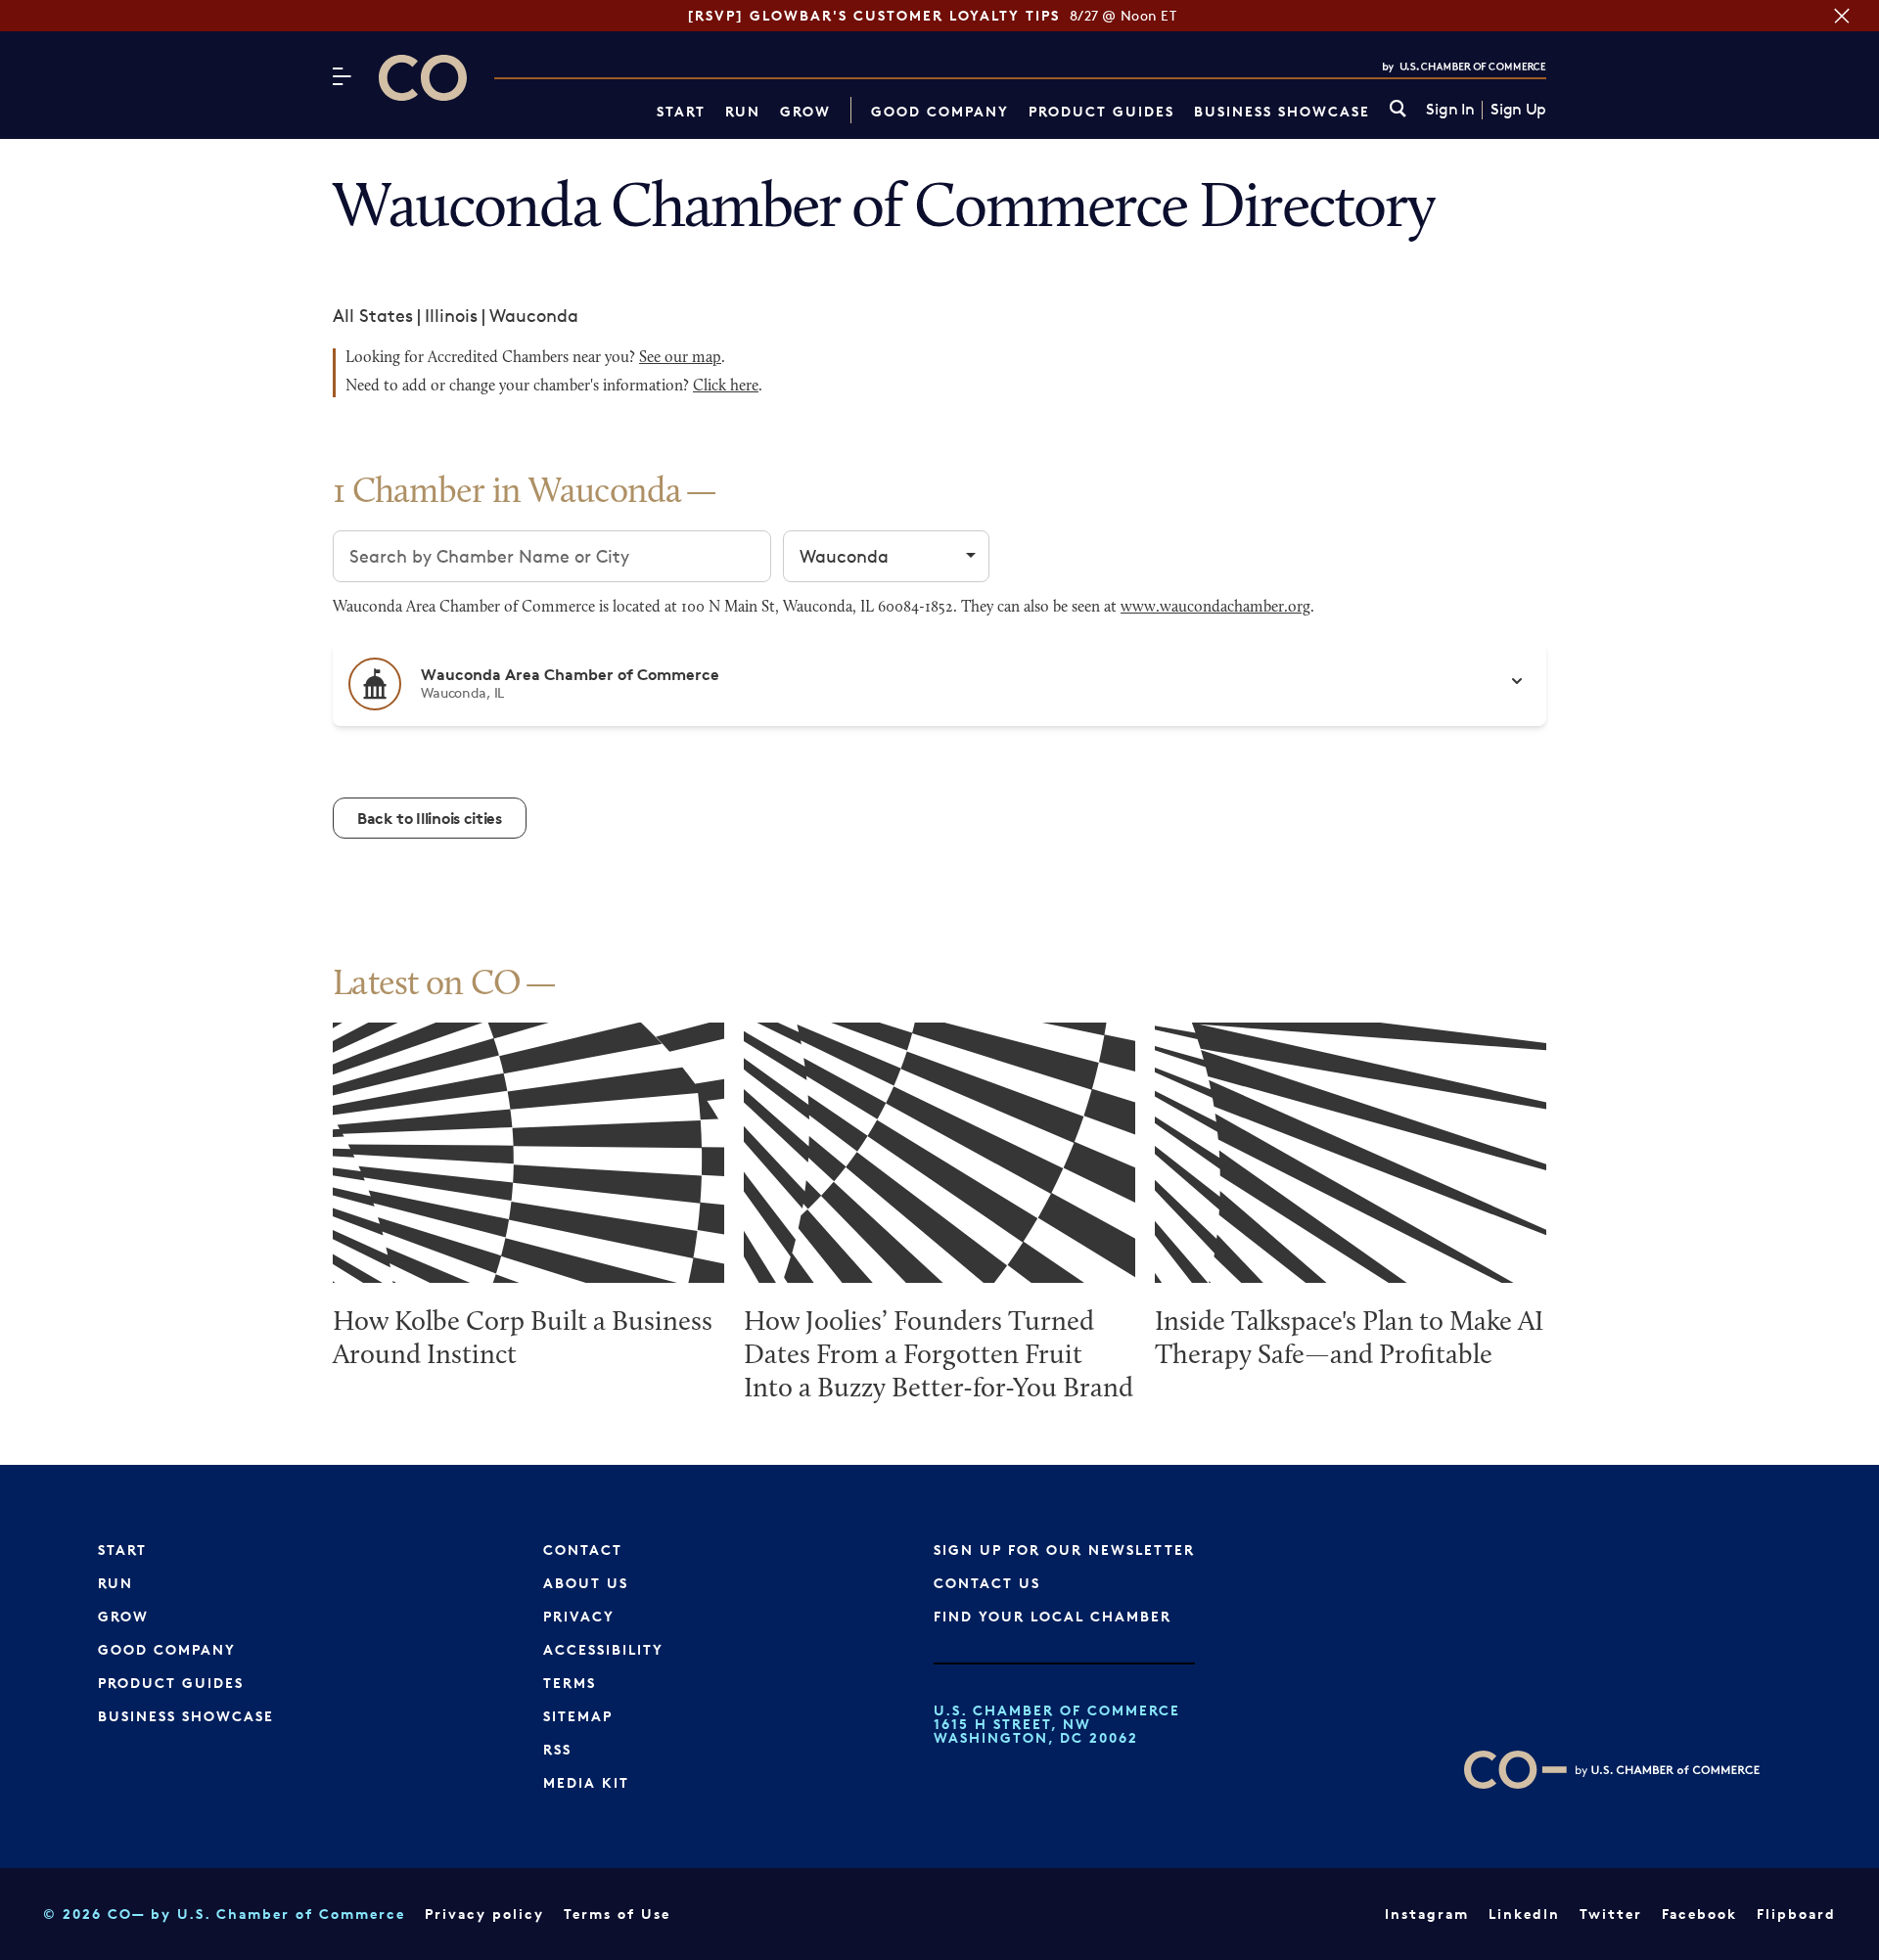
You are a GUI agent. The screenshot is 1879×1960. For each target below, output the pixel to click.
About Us (586, 1583)
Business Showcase (1282, 111)
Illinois (451, 315)
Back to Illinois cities (430, 818)
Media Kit (586, 1782)
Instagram (1427, 1914)
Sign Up (1518, 110)
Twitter (1611, 1914)
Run (743, 111)
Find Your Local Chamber (1053, 1616)
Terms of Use (617, 1914)
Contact (583, 1550)
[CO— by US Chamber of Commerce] (423, 78)
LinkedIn (1524, 1914)
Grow (805, 111)
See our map (680, 358)
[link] (1398, 110)
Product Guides (1101, 111)
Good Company (940, 111)
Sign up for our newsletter (1064, 1550)
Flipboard (1796, 1914)
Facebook (1699, 1914)
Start (681, 111)
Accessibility (603, 1649)
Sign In (1450, 110)
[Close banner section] (1842, 16)
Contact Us (987, 1583)
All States (373, 315)
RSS (557, 1749)
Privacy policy (484, 1914)
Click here (726, 387)
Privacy (579, 1616)
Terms (570, 1683)
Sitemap (578, 1716)
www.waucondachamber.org (1215, 608)
